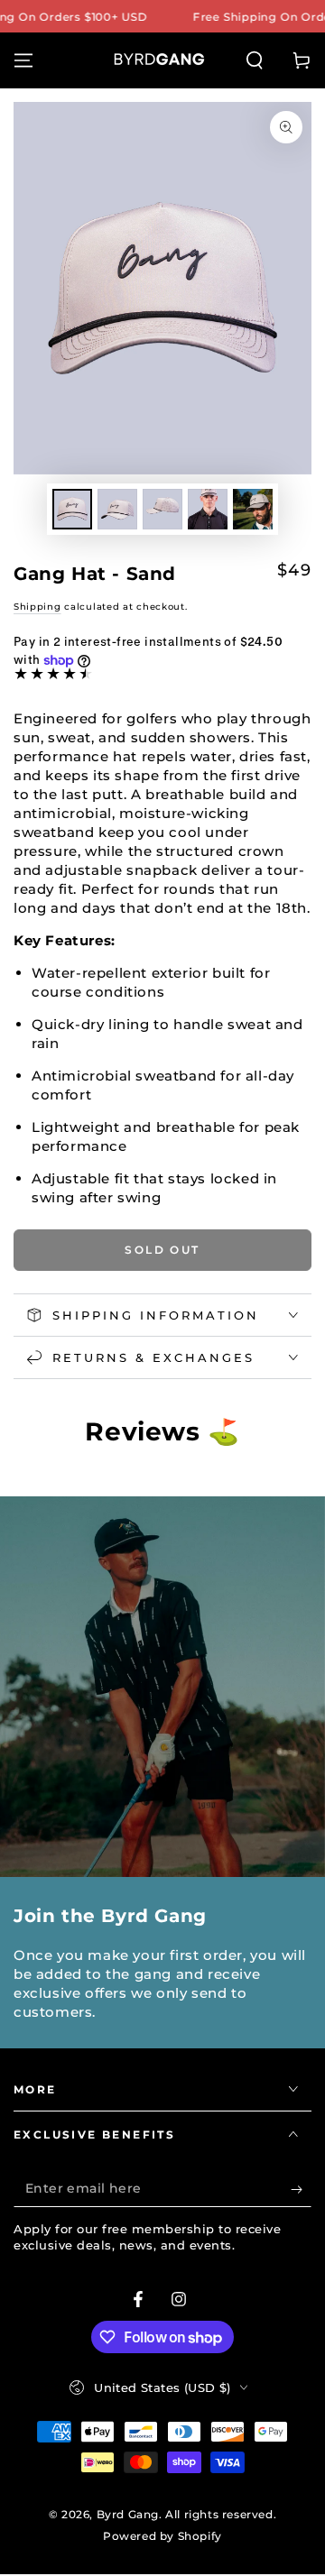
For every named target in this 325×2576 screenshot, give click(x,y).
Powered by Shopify (162, 2536)
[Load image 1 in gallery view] (72, 509)
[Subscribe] (301, 2189)
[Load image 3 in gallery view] (162, 509)
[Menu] (23, 60)
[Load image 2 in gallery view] (117, 509)
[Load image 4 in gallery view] (208, 509)
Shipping (37, 607)
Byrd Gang (128, 2514)
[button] (255, 60)
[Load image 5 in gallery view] (253, 509)
